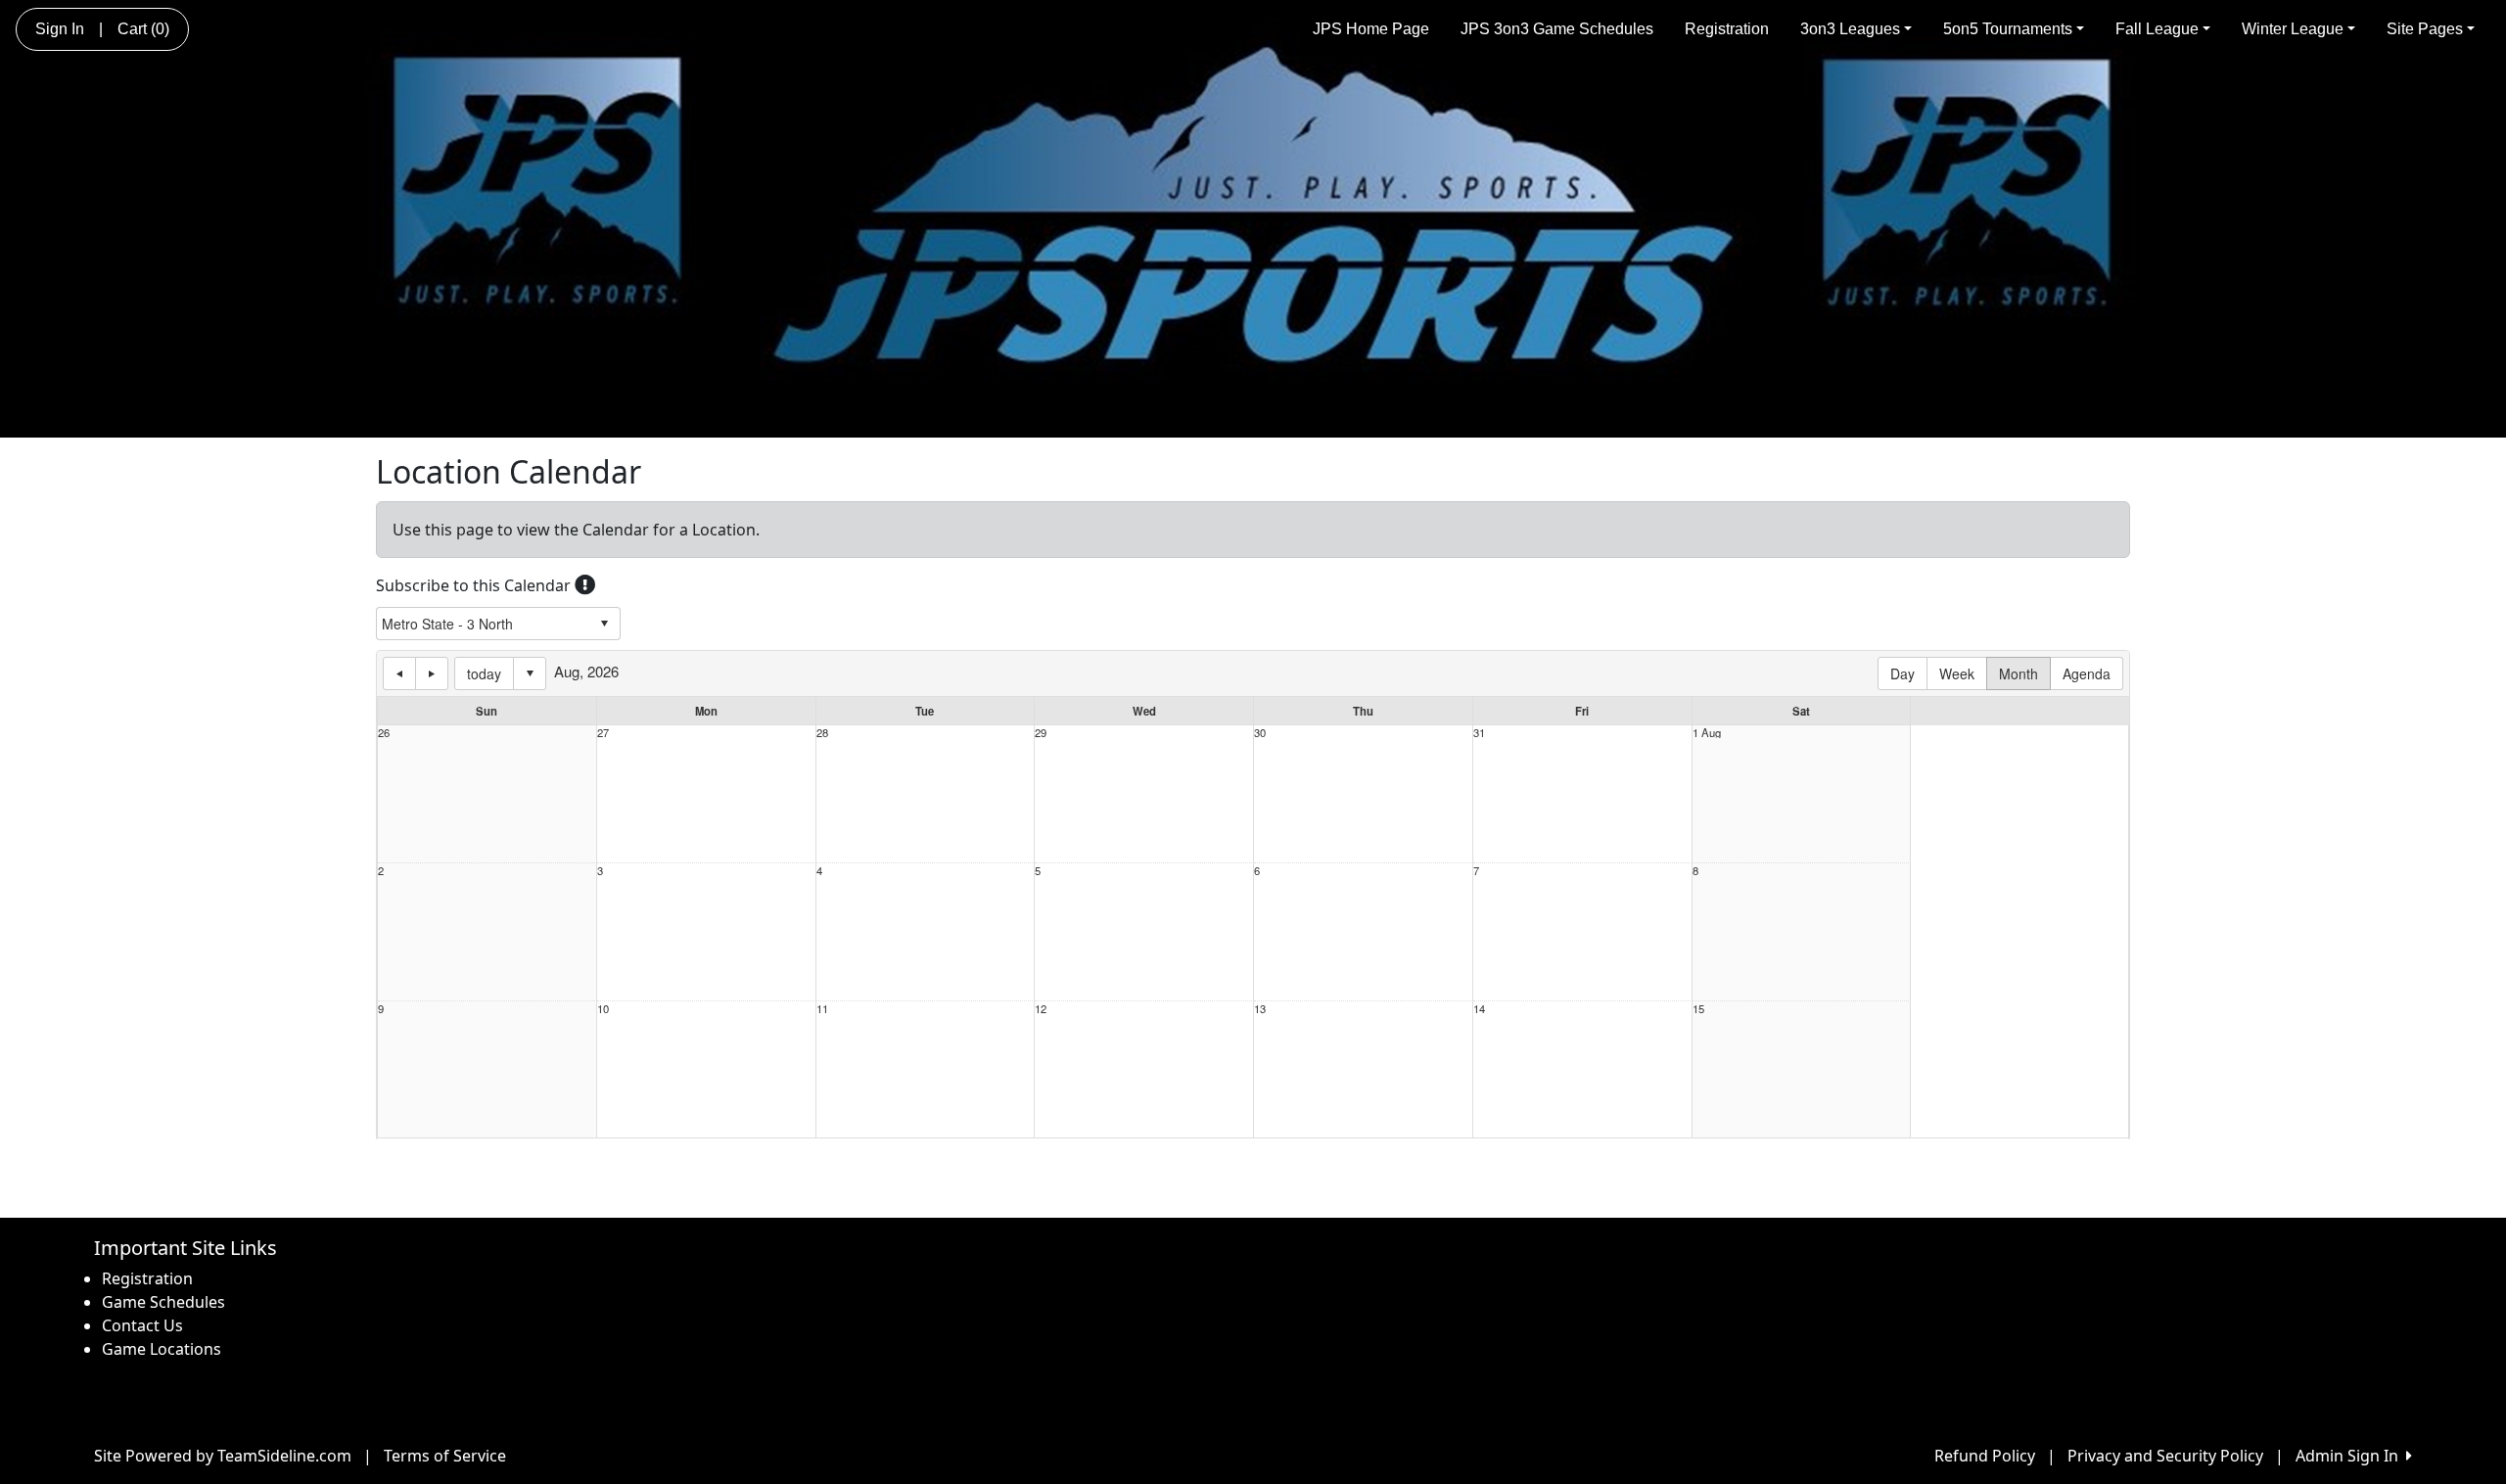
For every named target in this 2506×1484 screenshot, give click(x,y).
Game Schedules (163, 1302)
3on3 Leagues (1850, 29)
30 (1260, 733)
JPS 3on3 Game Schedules (1557, 29)
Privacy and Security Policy (2165, 1456)
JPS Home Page (1371, 29)
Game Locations (162, 1349)
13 (1260, 1009)
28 (822, 733)
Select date (530, 673)
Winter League (2293, 29)
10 (603, 1009)
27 (603, 733)
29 (1041, 733)
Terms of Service (445, 1456)
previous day (399, 673)
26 (384, 733)
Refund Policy (1985, 1456)
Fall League (2157, 29)
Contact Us (142, 1325)
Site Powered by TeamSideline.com (223, 1456)
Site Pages (2425, 29)
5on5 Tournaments (2008, 29)
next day (432, 673)
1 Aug (1707, 733)
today (484, 673)
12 (1041, 1009)
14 (1479, 1009)
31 (1479, 733)
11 (822, 1009)
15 (1698, 1009)
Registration (1727, 29)
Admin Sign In (2351, 1456)
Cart (143, 29)
